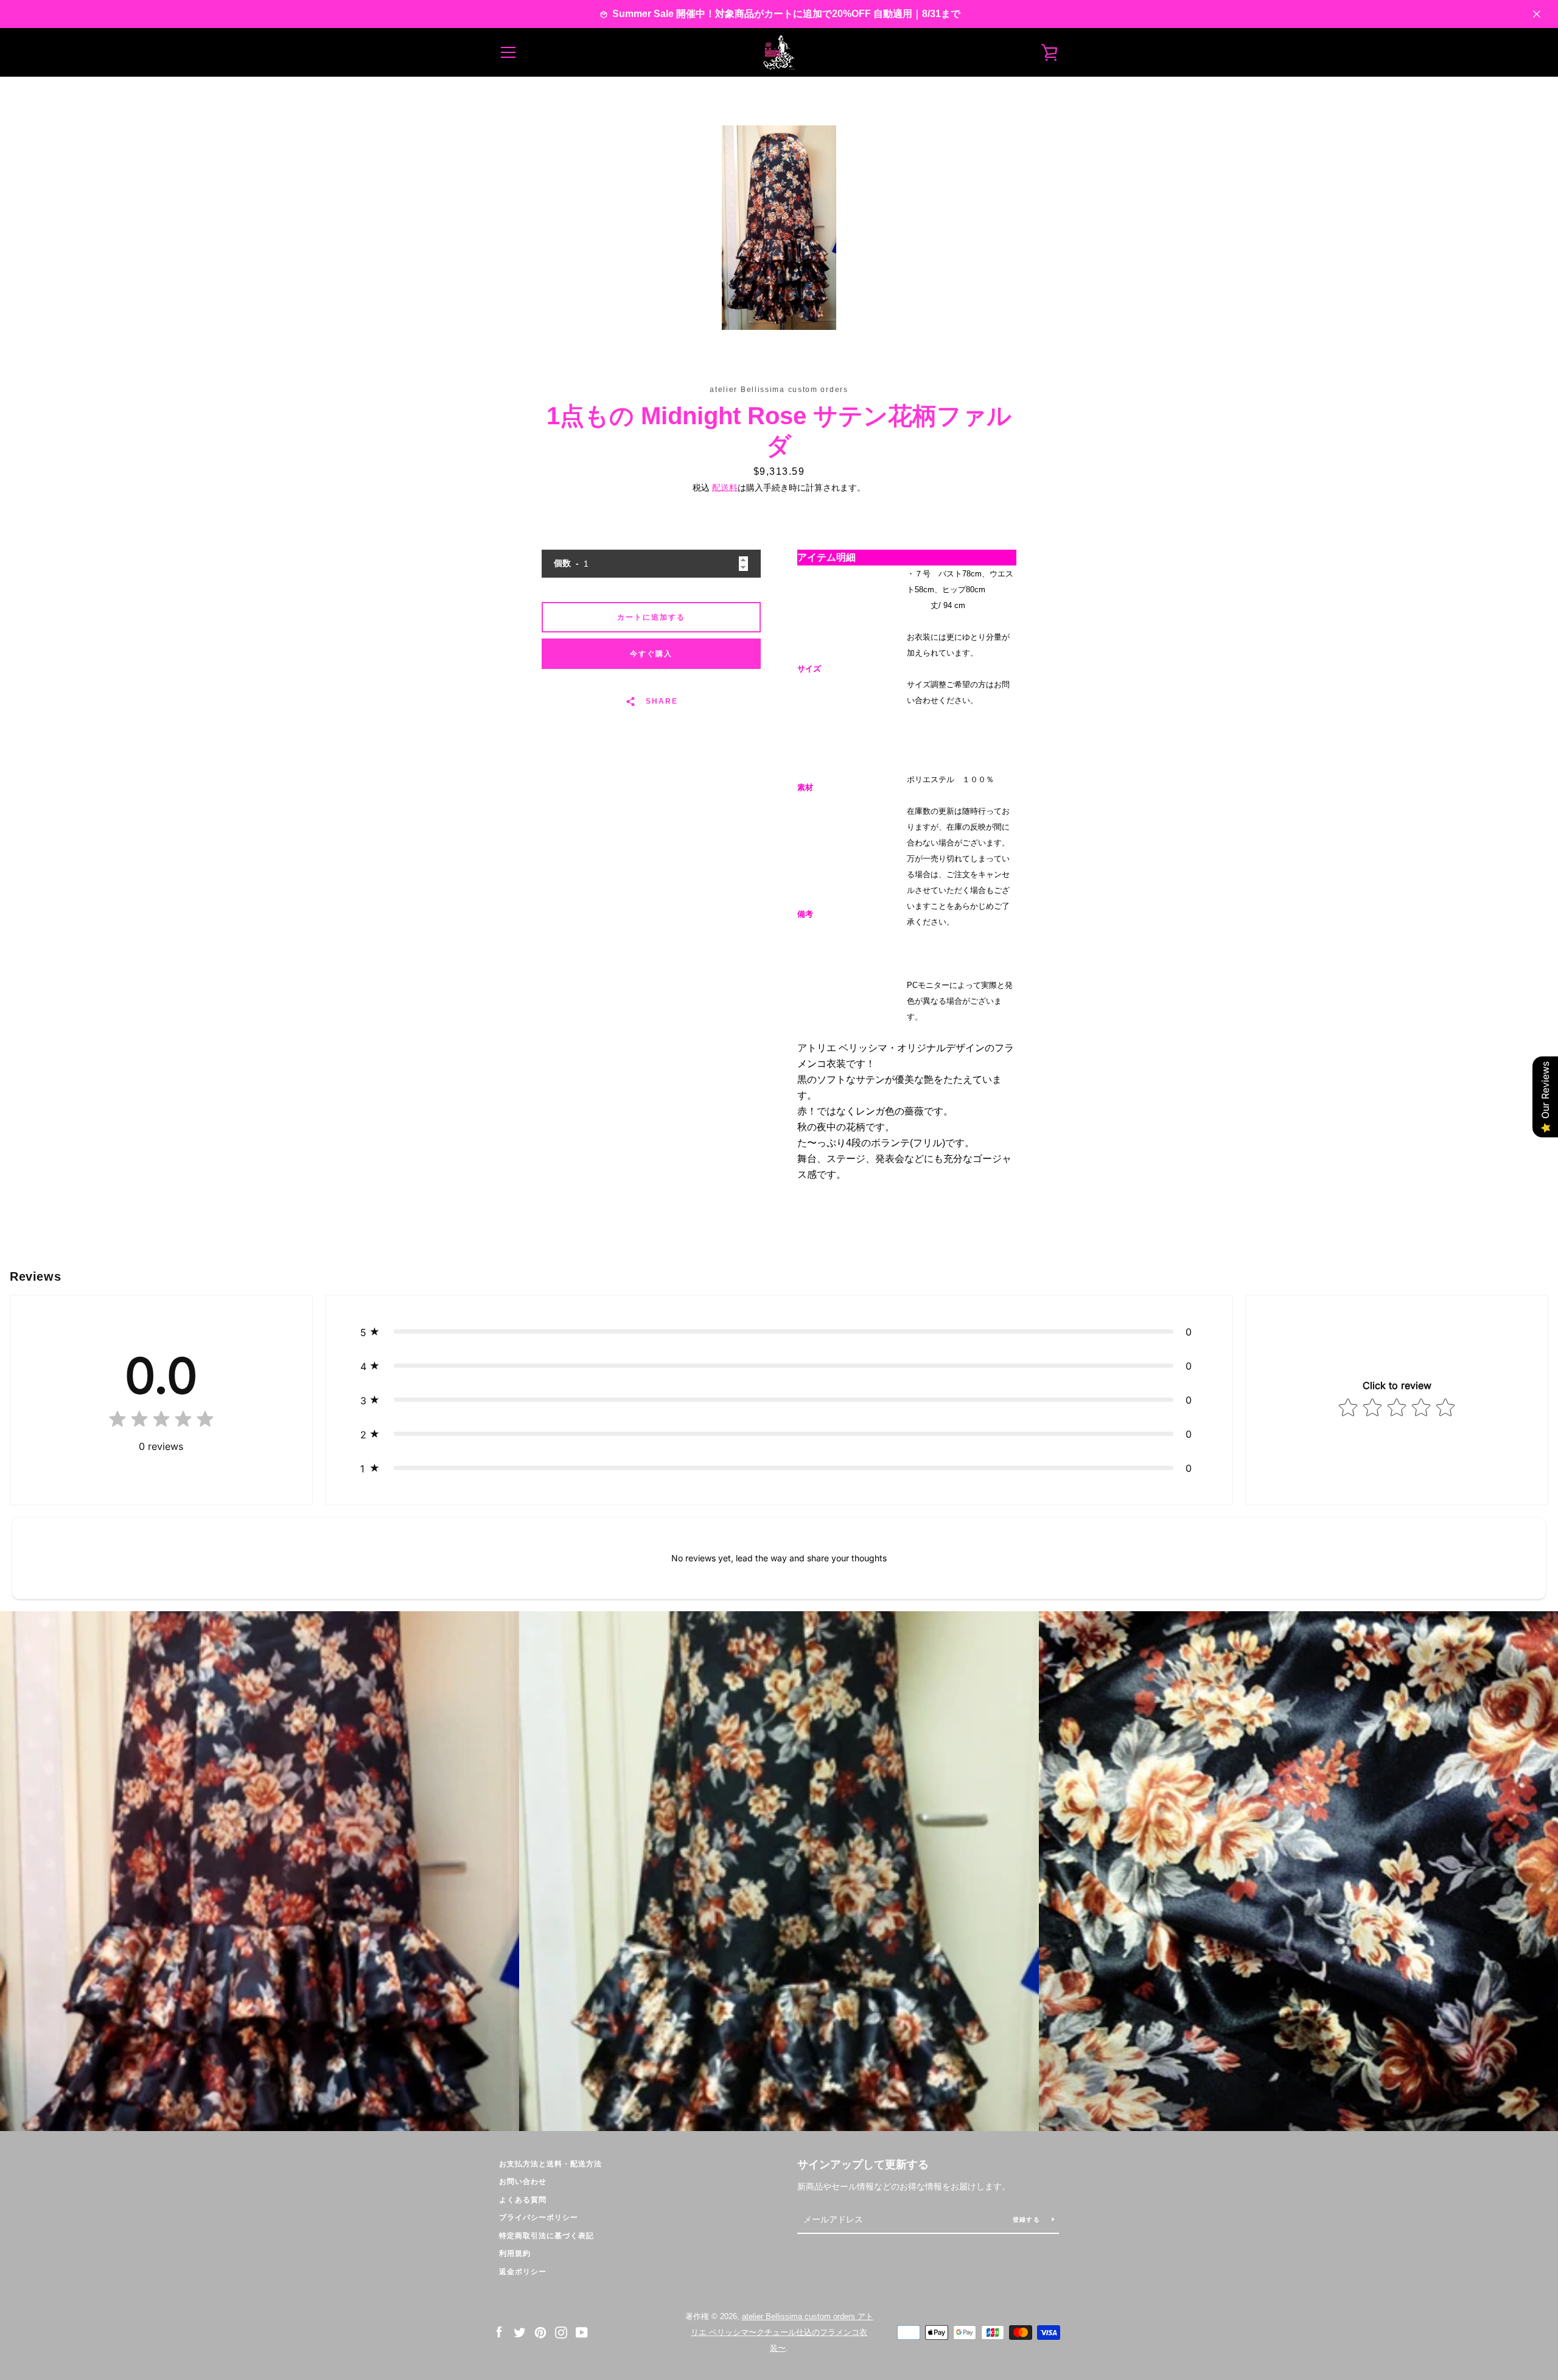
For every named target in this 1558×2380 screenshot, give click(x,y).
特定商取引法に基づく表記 (547, 2236)
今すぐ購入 (651, 654)
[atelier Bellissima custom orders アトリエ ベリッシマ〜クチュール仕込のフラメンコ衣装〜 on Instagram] (561, 2332)
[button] (779, 1332)
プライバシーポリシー (539, 2217)
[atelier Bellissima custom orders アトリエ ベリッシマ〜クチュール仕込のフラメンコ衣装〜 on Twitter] (520, 2332)
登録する (1028, 2220)
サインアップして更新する (863, 2165)
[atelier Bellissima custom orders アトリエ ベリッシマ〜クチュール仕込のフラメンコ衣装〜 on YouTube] (582, 2332)
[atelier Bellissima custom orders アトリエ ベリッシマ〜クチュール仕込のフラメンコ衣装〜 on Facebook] (499, 2332)
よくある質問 (523, 2200)
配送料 (725, 488)
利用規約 (515, 2253)
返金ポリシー (523, 2272)
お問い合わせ (523, 2182)
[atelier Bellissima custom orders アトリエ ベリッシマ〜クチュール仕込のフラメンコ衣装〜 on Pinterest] (540, 2332)
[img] (161, 1422)
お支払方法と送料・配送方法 (550, 2164)
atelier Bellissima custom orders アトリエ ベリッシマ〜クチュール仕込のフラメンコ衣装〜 (782, 2332)
